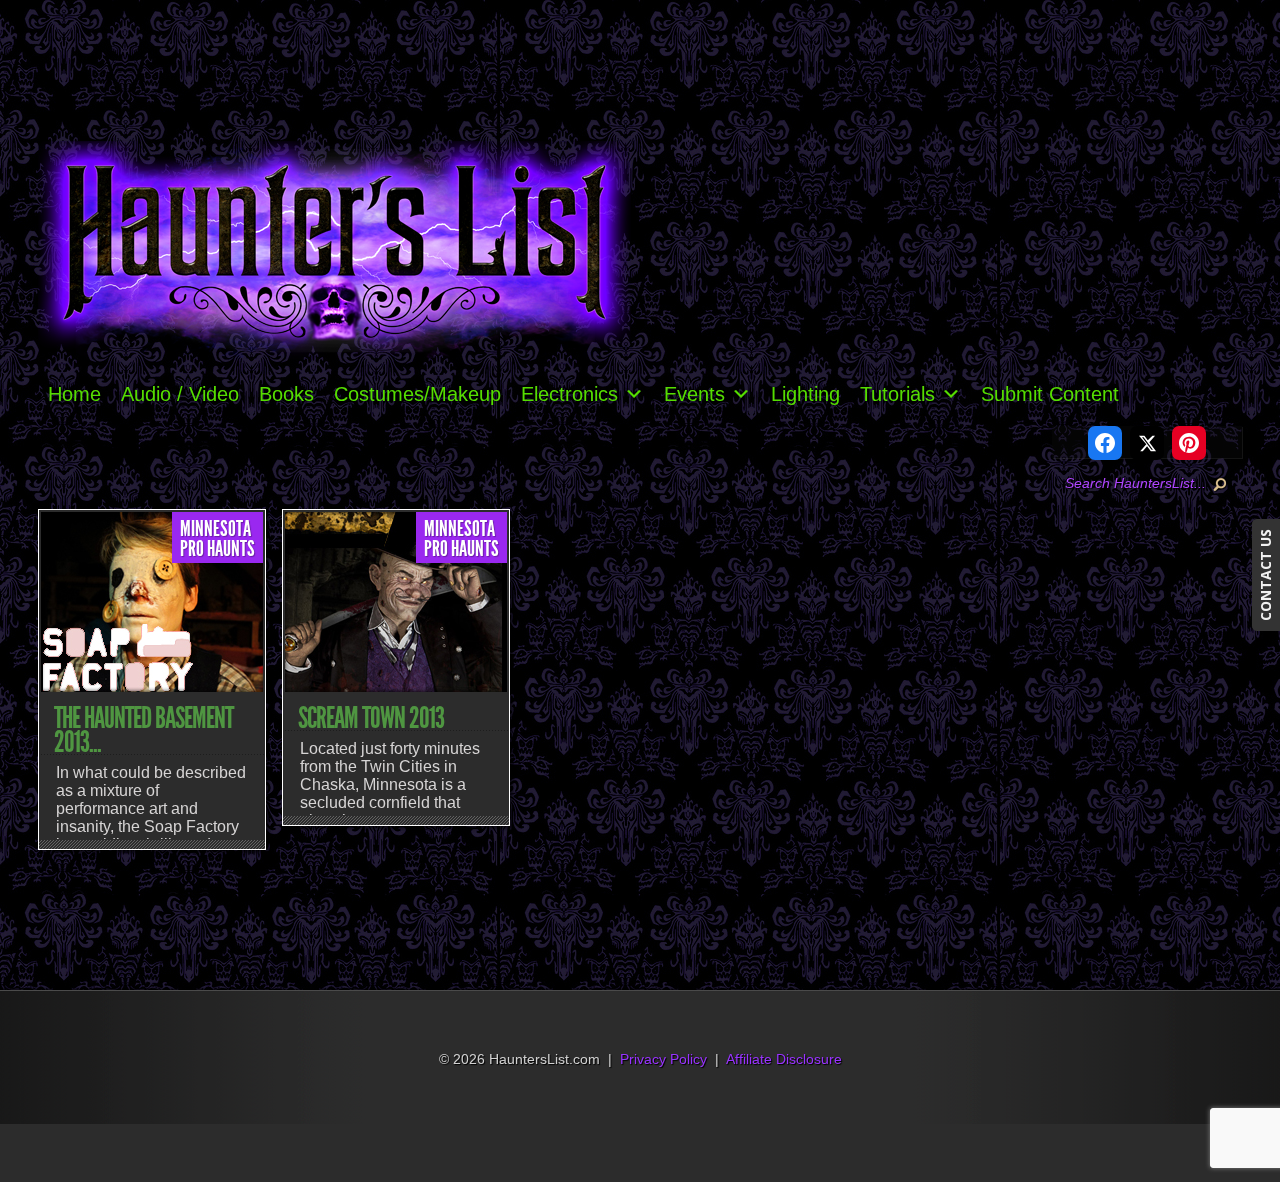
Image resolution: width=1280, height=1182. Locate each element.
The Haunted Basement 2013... (143, 730)
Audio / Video (180, 394)
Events (694, 394)
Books (286, 394)
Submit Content (1050, 394)
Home (74, 394)
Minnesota (215, 529)
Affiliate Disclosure (784, 1059)
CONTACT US (1265, 575)
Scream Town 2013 (371, 718)
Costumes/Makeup (417, 394)
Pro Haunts (217, 549)
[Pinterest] (1189, 443)
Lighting (805, 394)
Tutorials (897, 394)
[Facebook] (1105, 443)
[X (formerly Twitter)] (1147, 443)
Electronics (569, 394)
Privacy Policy (663, 1059)
